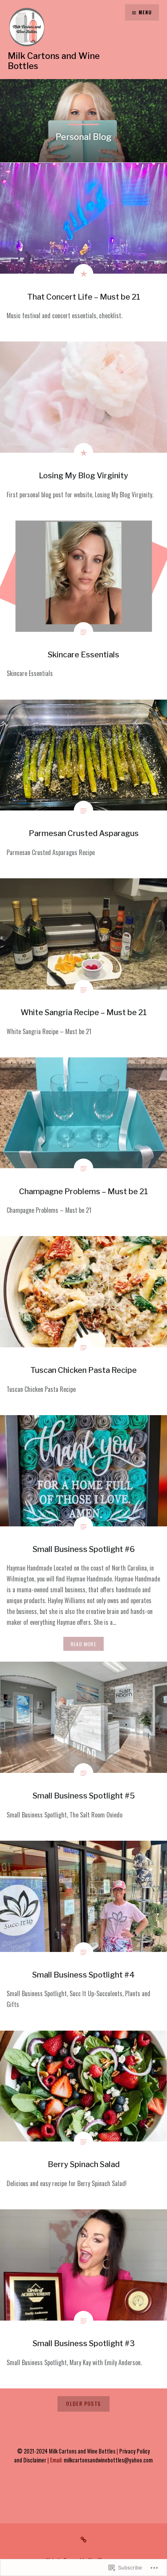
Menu (145, 12)
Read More (83, 1644)
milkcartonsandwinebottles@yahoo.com (108, 2460)
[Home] (83, 2539)
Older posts (83, 2403)
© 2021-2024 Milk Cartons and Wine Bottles (66, 2451)
